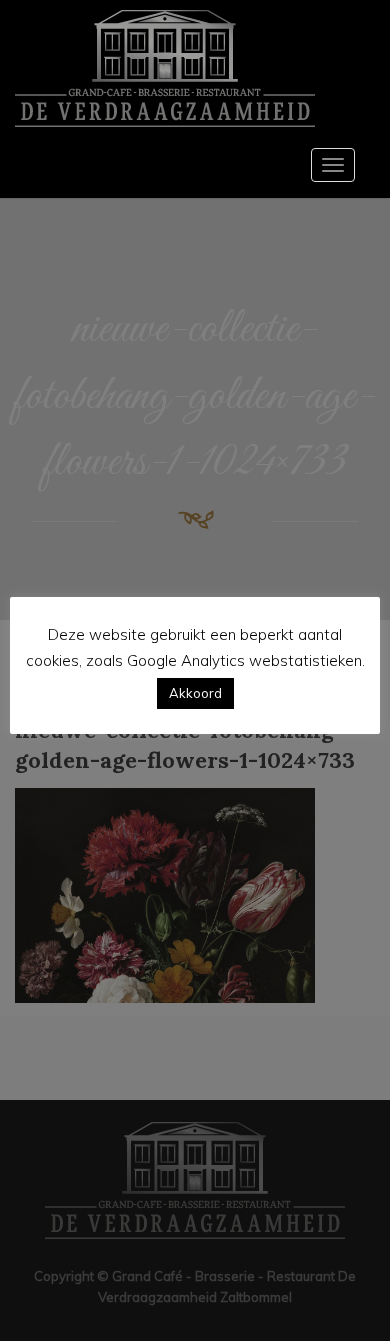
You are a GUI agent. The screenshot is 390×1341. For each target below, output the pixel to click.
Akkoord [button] (195, 693)
